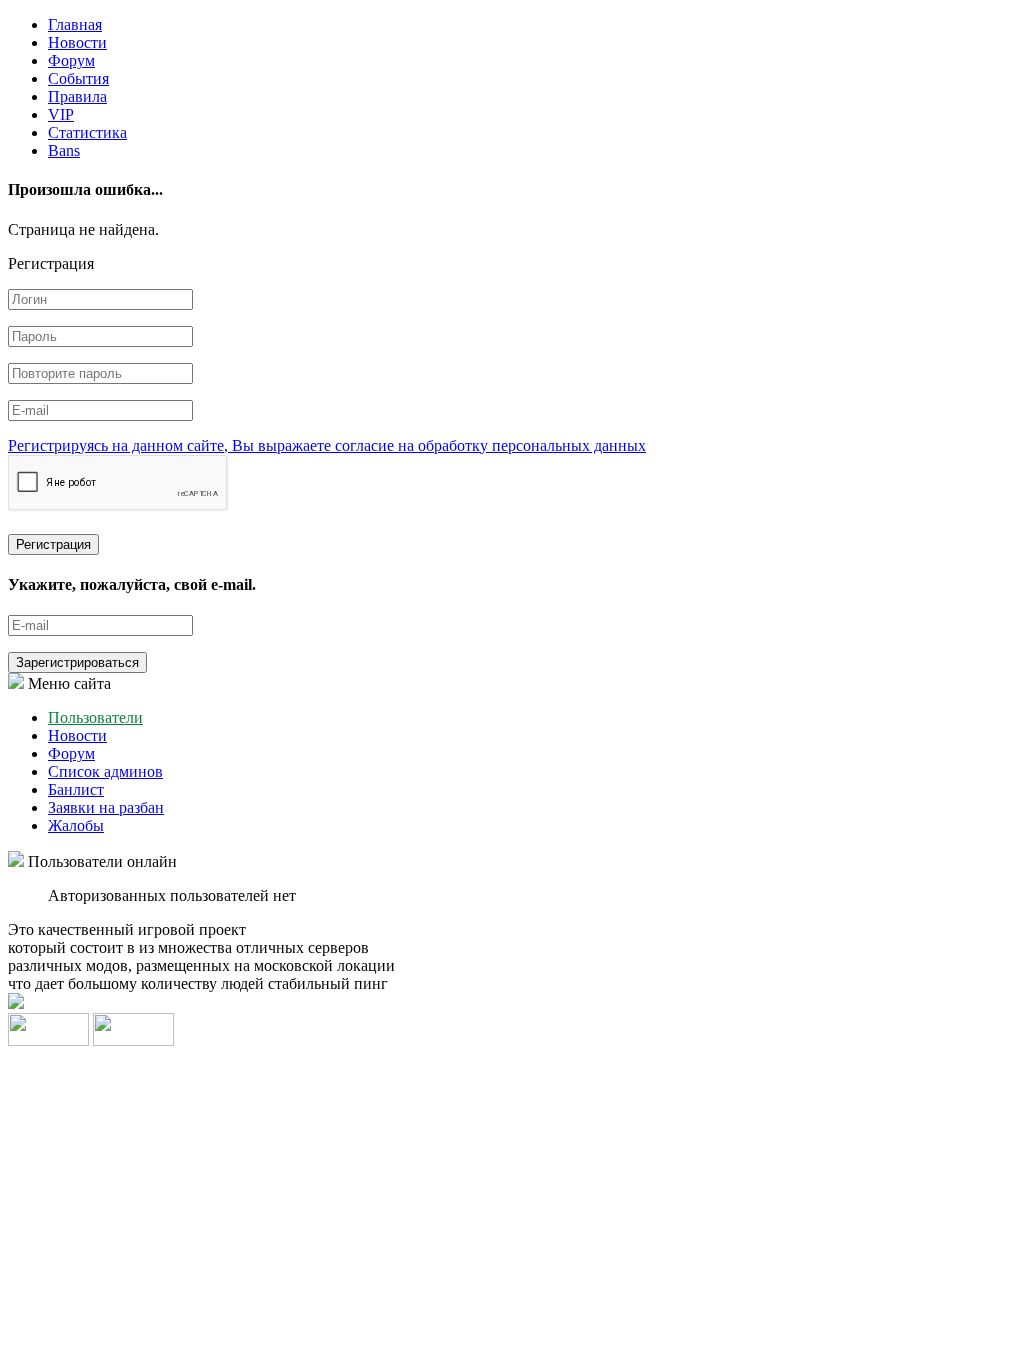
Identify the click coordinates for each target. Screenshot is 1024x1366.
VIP (61, 114)
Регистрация (53, 544)
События (78, 78)
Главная (75, 24)
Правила (77, 96)
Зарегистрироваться (77, 662)
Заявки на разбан (106, 807)
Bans (64, 150)
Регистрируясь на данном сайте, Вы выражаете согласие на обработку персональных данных (327, 445)
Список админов (105, 771)
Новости (77, 42)
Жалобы (76, 825)
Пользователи (95, 717)
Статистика (87, 132)
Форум (71, 60)
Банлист (76, 789)
